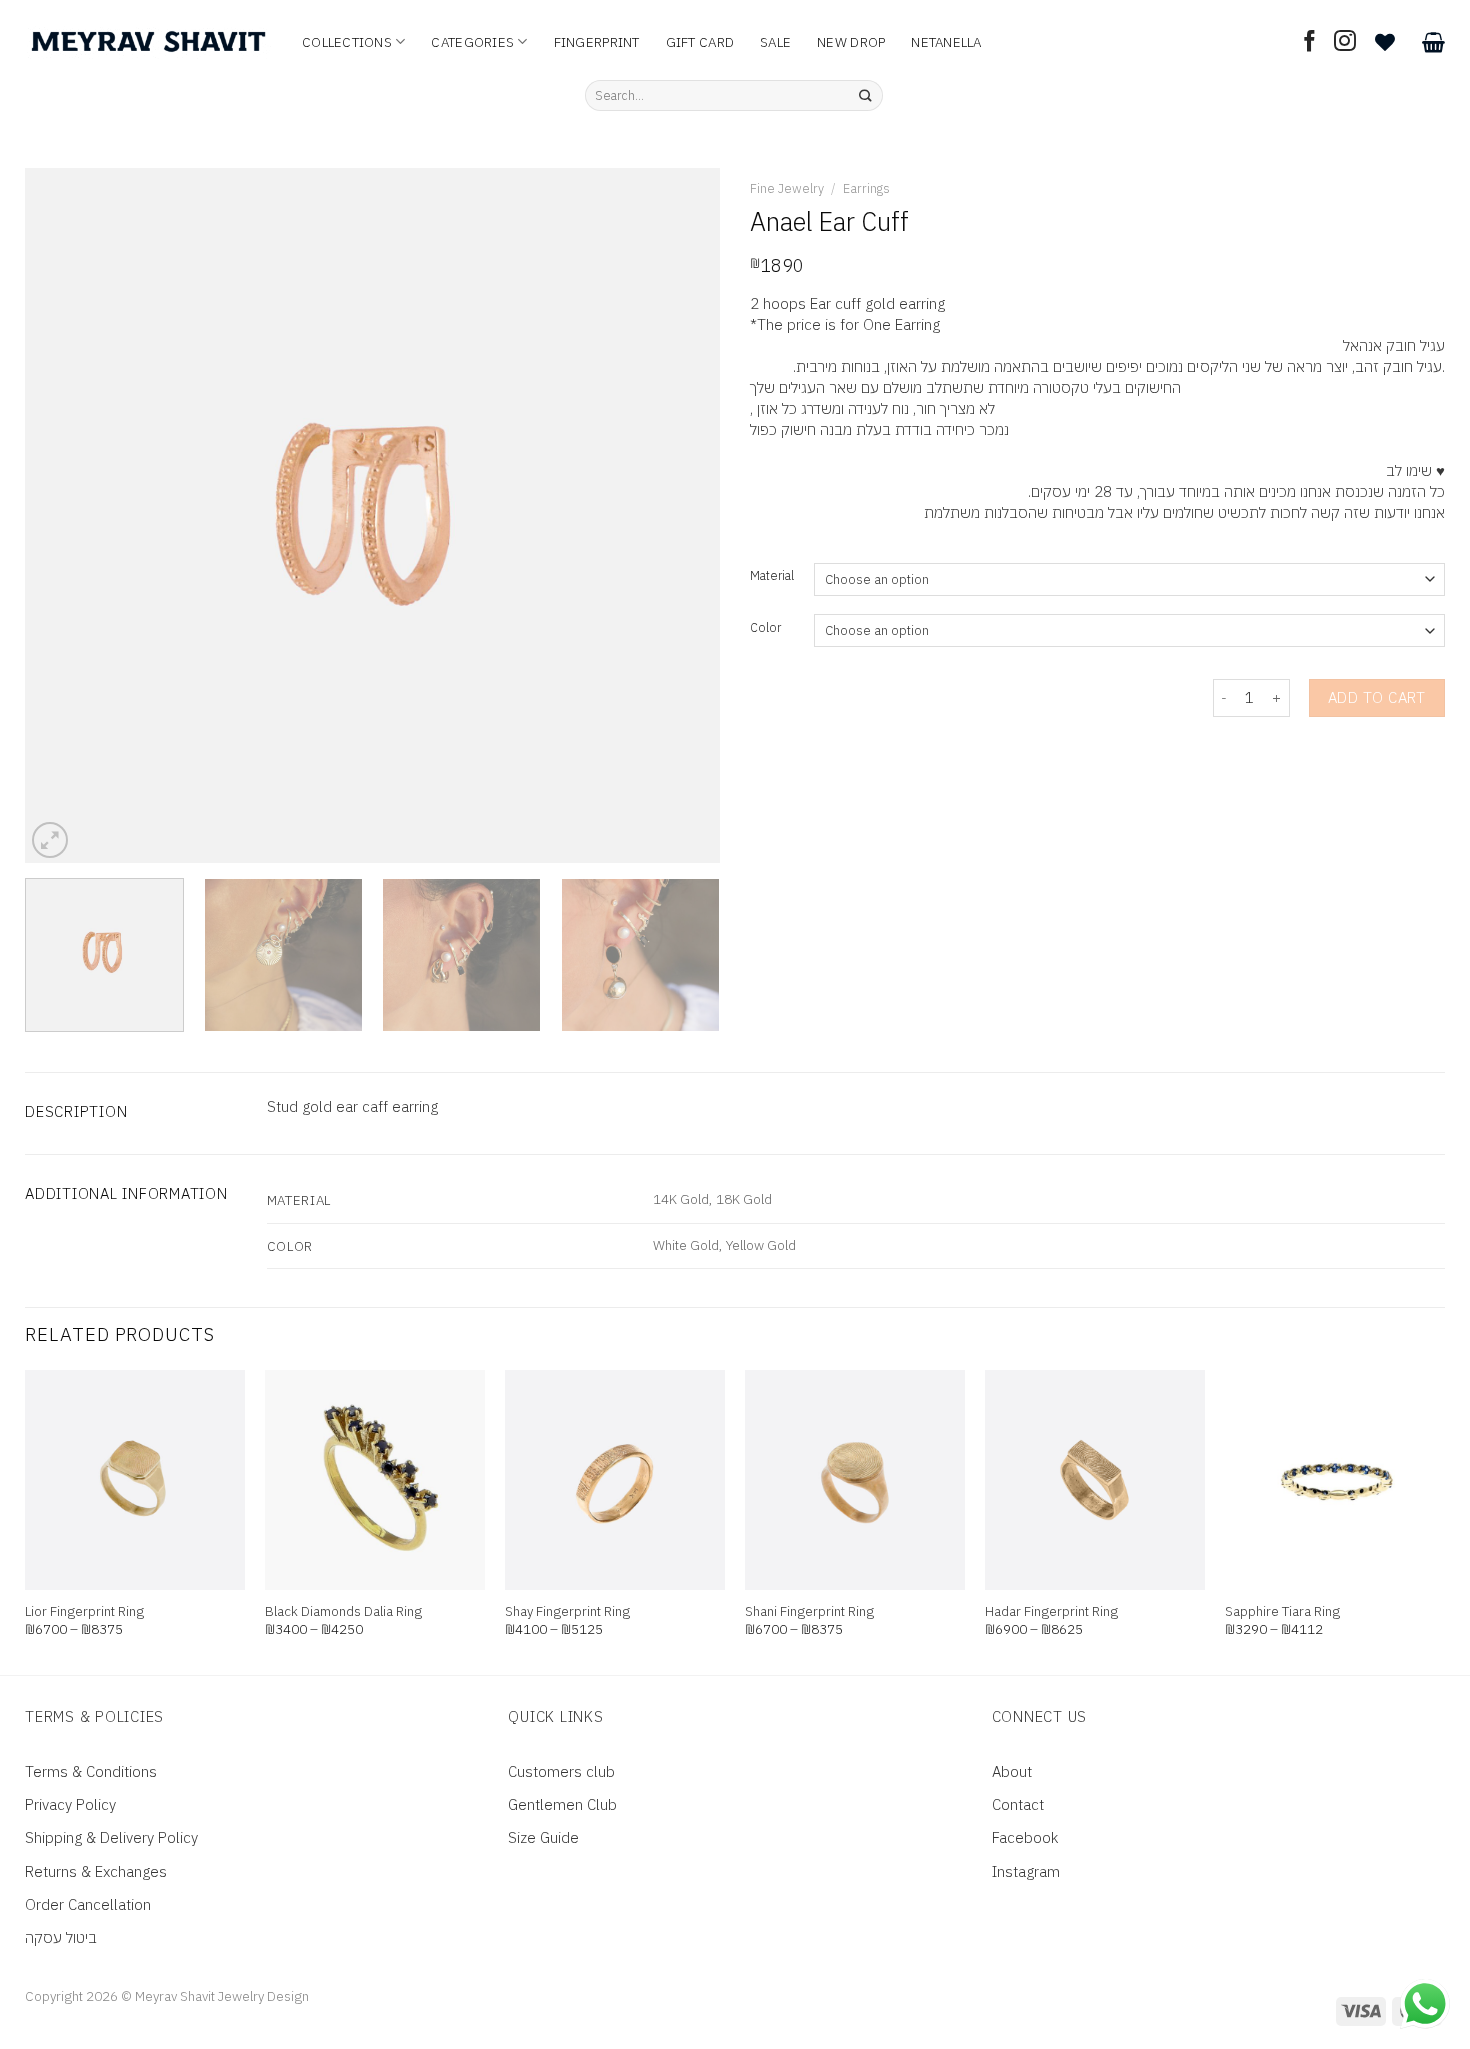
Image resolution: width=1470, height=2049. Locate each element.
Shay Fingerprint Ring (567, 1611)
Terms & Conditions (91, 1771)
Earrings (866, 188)
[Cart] (1433, 42)
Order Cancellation (88, 1904)
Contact (1018, 1804)
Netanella (946, 42)
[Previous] (64, 515)
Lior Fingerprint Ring (84, 1611)
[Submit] (865, 96)
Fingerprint (597, 42)
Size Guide (543, 1837)
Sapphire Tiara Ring (1282, 1611)
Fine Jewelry (787, 188)
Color (765, 628)
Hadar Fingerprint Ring (1051, 1611)
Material (772, 576)
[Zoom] (50, 840)
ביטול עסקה (61, 1937)
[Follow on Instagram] (1345, 42)
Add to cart (1377, 697)
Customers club (561, 1771)
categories (472, 42)
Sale (775, 42)
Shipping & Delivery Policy (111, 1837)
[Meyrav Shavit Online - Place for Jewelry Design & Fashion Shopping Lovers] (148, 42)
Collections (347, 42)
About (1012, 1771)
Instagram (1026, 1871)
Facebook (1025, 1837)
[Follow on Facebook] (1310, 42)
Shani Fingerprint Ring (809, 1611)
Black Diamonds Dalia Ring (343, 1611)
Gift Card (700, 42)
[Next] (681, 515)
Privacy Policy (70, 1804)
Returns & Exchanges (96, 1871)
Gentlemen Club (562, 1804)
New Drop (851, 42)
